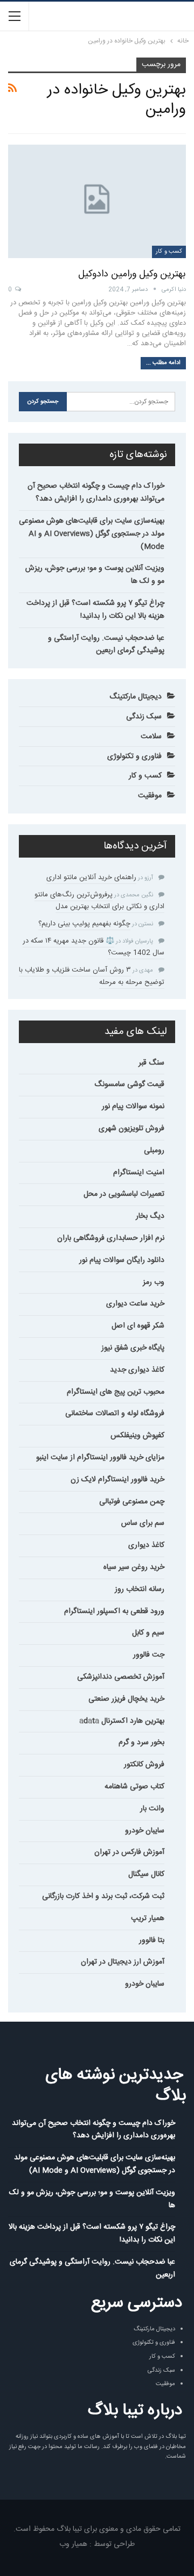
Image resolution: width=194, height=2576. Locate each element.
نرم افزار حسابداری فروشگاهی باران (111, 1238)
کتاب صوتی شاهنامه (134, 1787)
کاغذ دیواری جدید (137, 1370)
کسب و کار (169, 252)
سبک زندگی (144, 717)
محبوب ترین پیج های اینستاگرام (116, 1392)
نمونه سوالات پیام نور (133, 1107)
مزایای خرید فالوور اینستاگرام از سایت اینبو (100, 1458)
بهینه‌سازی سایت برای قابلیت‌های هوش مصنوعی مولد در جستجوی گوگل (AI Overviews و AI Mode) (92, 534)
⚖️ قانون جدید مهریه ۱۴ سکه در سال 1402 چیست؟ (93, 947)
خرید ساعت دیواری (135, 1304)
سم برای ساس (143, 1523)
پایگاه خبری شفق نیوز (133, 1348)
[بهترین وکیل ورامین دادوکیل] (97, 201)
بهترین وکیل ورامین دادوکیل (132, 274)
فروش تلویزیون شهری (131, 1129)
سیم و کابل (148, 1633)
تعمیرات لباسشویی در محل (124, 1194)
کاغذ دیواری (146, 1545)
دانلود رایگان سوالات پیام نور (122, 1260)
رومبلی (154, 1151)
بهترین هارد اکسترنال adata (122, 1721)
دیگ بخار (150, 1216)
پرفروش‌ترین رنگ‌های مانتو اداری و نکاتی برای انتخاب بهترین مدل (99, 901)
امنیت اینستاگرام (139, 1173)
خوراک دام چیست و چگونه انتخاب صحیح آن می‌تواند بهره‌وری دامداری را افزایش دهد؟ (96, 493)
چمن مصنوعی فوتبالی (132, 1502)
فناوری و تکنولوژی (134, 757)
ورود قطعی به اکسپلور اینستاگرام (114, 1611)
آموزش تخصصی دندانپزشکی (121, 1677)
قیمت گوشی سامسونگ (129, 1084)
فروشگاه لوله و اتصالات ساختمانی (115, 1414)
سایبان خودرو (145, 1831)
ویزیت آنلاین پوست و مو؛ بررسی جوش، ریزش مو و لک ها (95, 575)
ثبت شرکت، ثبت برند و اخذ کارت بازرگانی (103, 1896)
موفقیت (150, 796)
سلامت (151, 737)
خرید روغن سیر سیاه (134, 1567)
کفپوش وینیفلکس (137, 1436)
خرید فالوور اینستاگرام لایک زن (117, 1480)
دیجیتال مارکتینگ (136, 697)
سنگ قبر (151, 1063)
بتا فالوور (152, 1940)
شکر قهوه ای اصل (138, 1326)
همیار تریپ (148, 1918)
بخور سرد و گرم (141, 1743)
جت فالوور (149, 1655)
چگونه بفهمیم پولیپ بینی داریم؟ (84, 924)
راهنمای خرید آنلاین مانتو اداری (91, 877)
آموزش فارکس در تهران (129, 1852)
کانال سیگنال (146, 1874)
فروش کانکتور (144, 1765)
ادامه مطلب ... (163, 363)
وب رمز (154, 1282)
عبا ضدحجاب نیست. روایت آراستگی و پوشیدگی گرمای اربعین (106, 645)
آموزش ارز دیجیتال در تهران (123, 1962)
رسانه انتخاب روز (140, 1589)
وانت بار (152, 1809)
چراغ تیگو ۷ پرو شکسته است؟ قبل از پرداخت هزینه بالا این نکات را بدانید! (95, 610)
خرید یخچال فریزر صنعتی (126, 1699)
